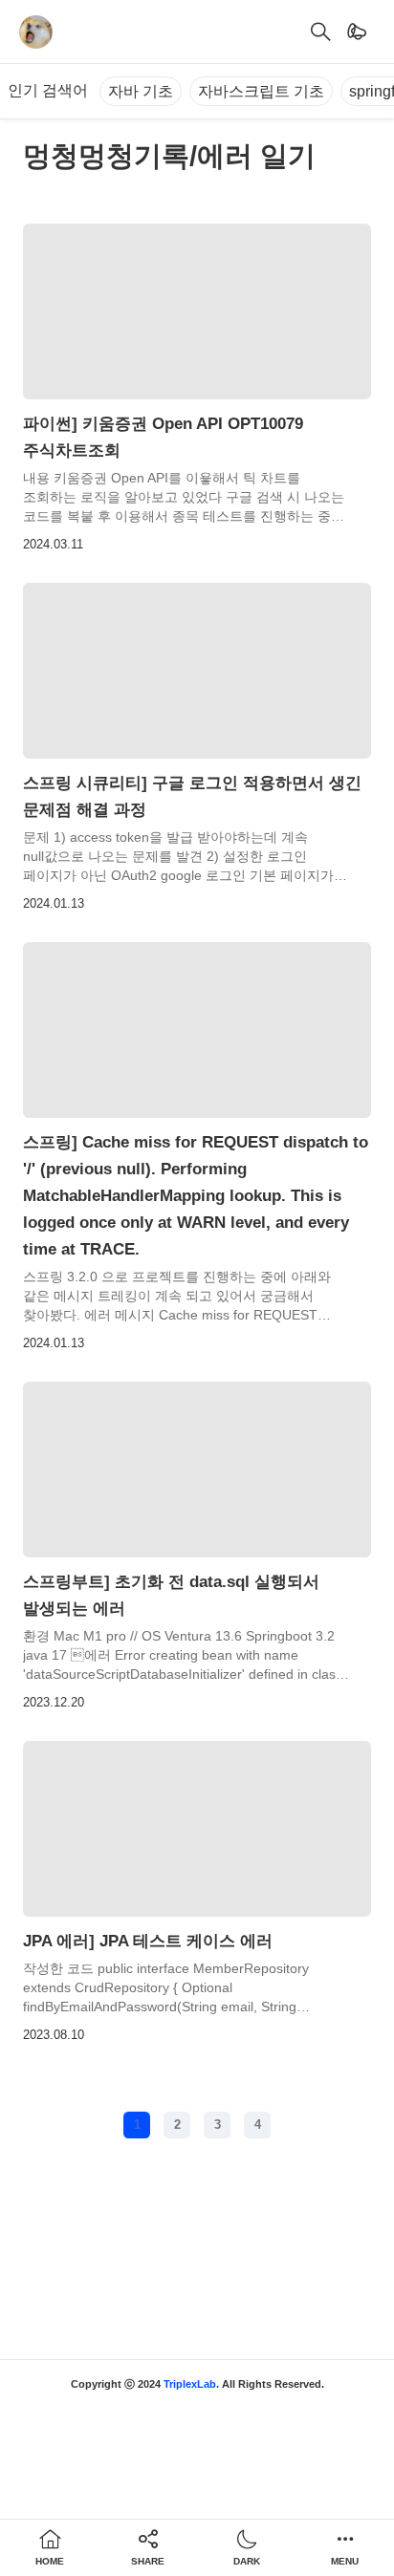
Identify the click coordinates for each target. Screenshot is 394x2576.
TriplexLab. (191, 2384)
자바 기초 (141, 91)
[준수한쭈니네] (36, 32)
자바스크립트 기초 (261, 91)
